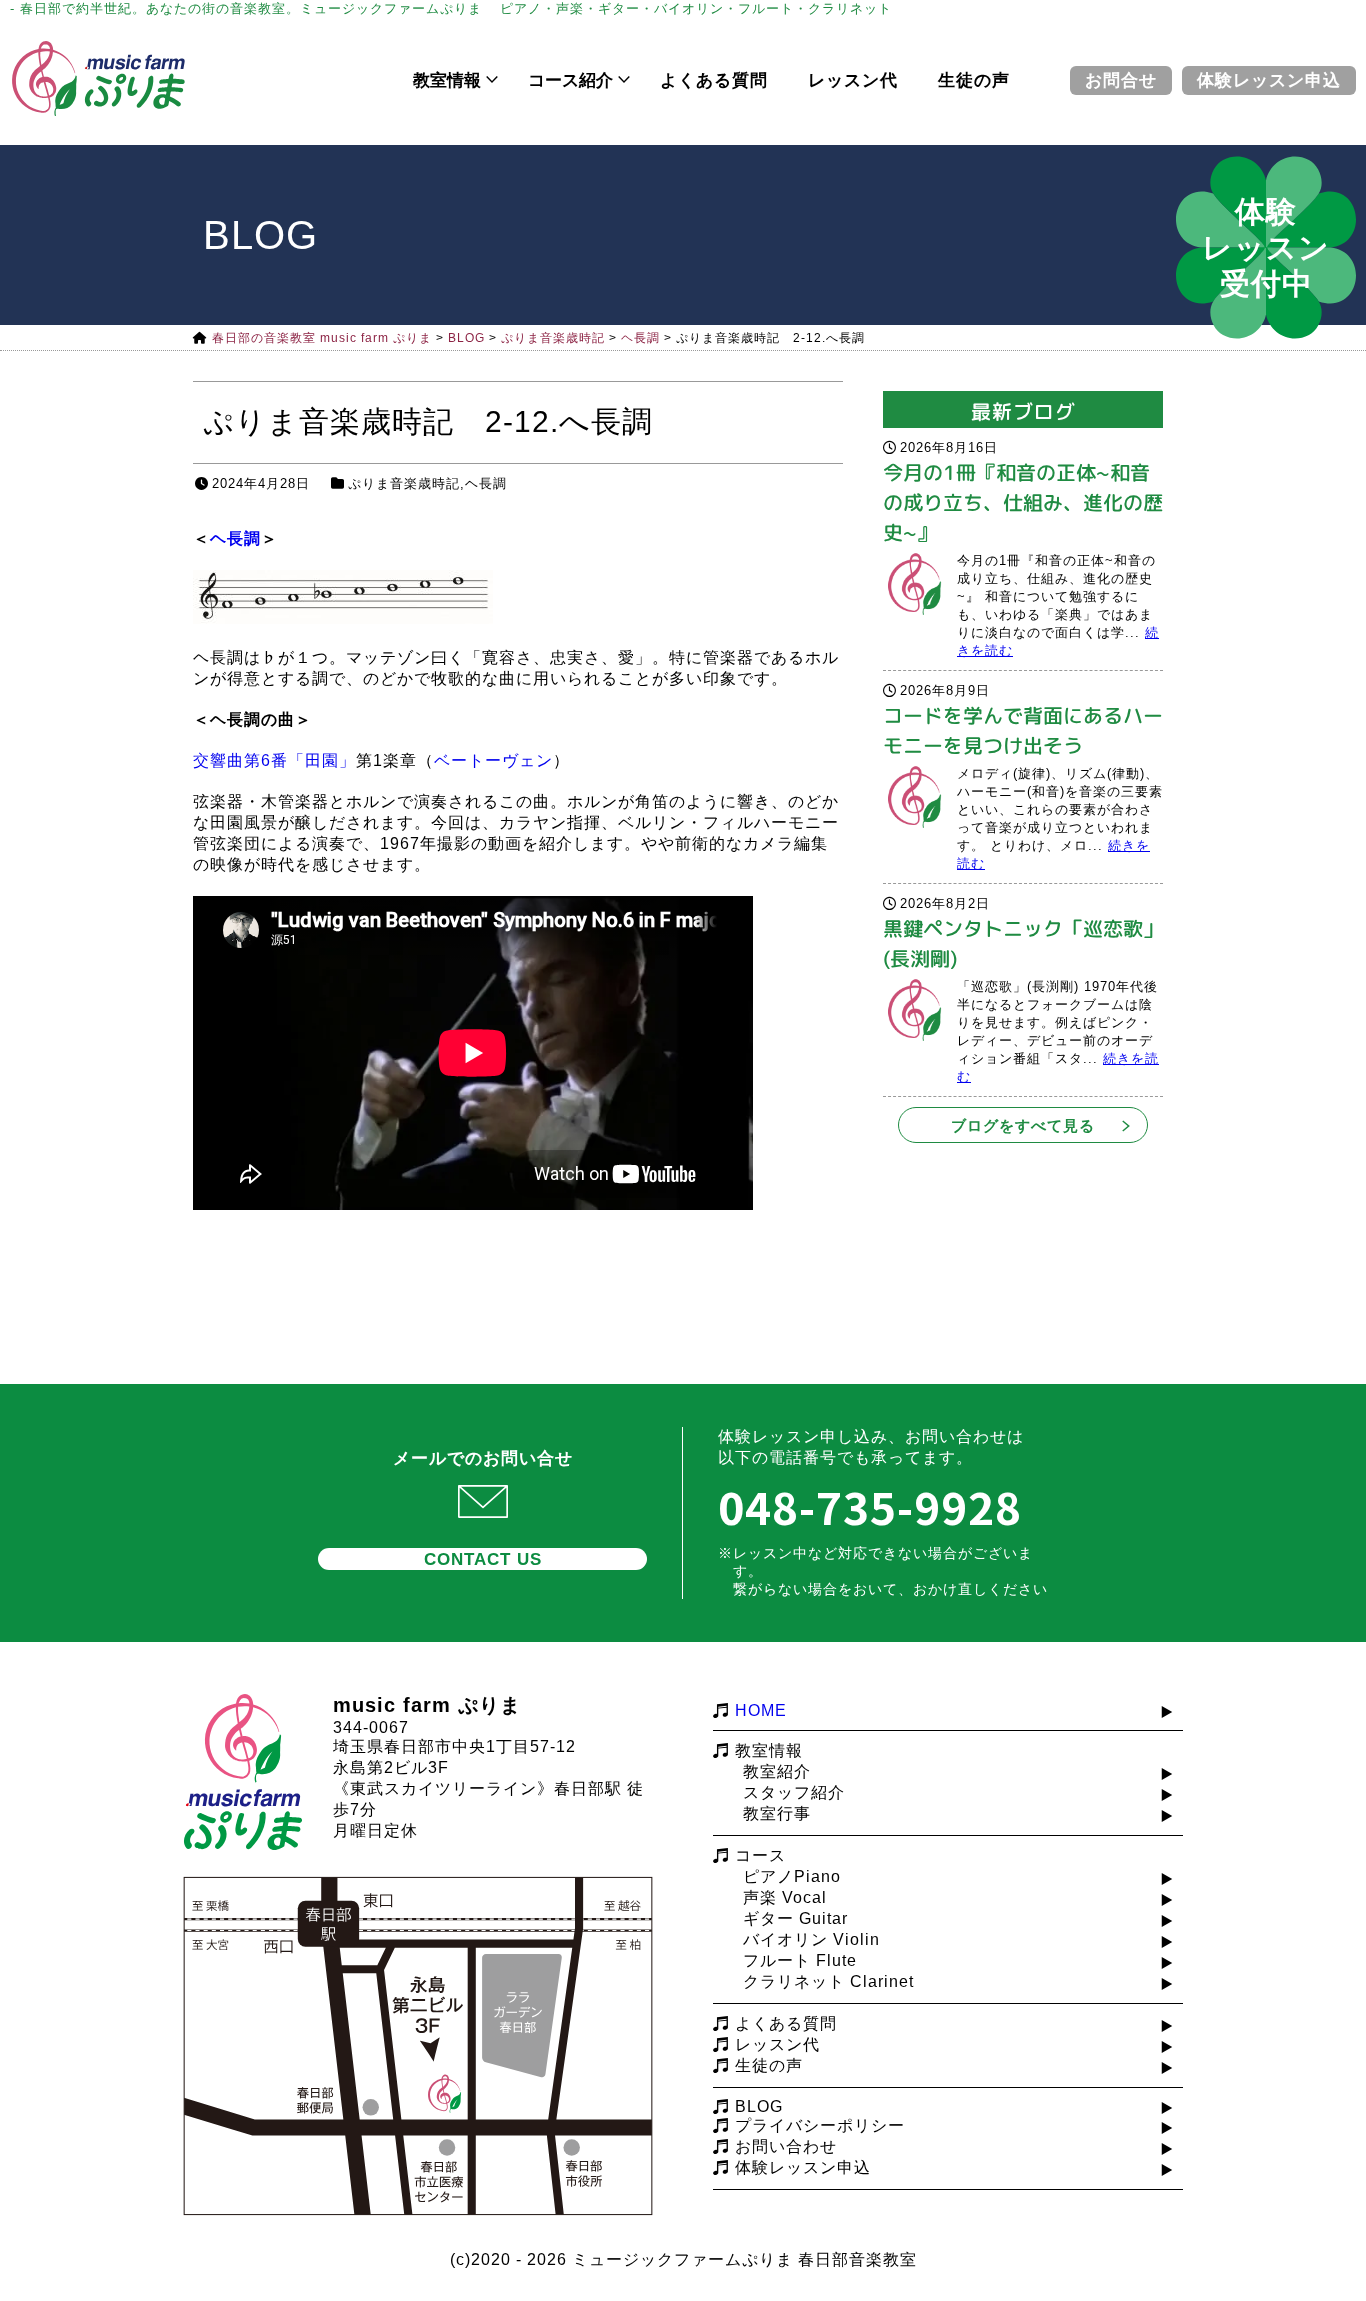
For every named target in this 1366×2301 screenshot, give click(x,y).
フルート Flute (800, 1960)
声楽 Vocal (785, 1897)
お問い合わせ (786, 2146)
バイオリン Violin (811, 1939)
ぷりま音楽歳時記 (404, 483)
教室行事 (777, 1813)
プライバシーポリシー (820, 2125)
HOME (761, 1710)
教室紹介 (777, 1771)
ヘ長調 (486, 483)
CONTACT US (483, 1559)
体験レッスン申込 (1269, 80)
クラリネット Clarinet (828, 1981)
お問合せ (1121, 80)
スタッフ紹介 (794, 1792)
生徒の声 (974, 80)
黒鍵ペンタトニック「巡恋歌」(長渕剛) (1023, 943)
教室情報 (447, 80)
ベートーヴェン (493, 760)
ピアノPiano (792, 1876)
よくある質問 (714, 80)
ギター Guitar (795, 1918)
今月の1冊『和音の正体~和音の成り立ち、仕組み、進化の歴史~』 (1023, 502)
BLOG (759, 2106)
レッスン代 (853, 80)
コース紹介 (570, 80)
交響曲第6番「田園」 (274, 760)
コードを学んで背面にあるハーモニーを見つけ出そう (1023, 730)
